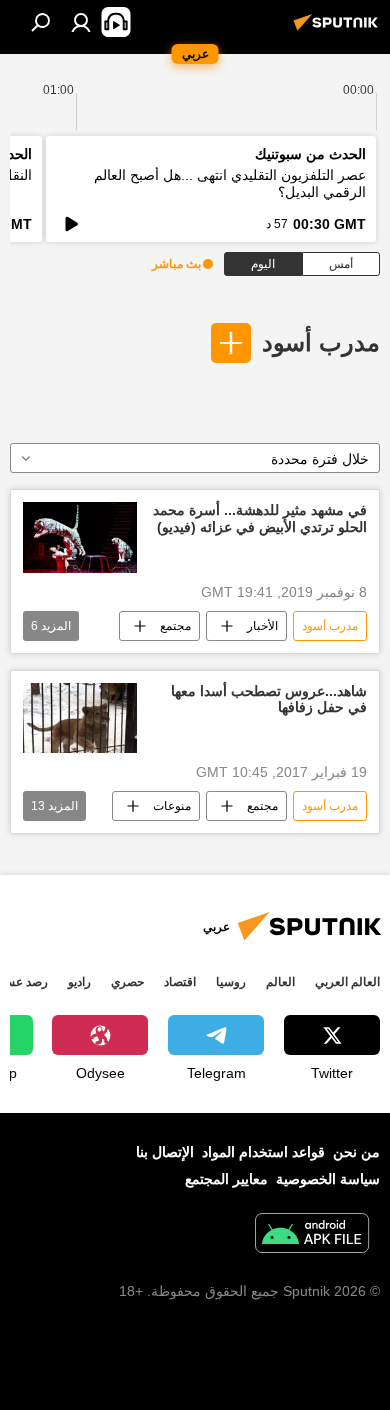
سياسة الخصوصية (328, 1179)
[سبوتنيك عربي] (339, 30)
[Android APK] (312, 1235)
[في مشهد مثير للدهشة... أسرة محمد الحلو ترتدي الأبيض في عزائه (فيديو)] (80, 537)
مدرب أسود (321, 342)
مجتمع (175, 626)
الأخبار (262, 626)
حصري (127, 982)
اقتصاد (180, 982)
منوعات (172, 806)
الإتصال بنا (165, 1152)
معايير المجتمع (226, 1179)
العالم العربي (347, 982)
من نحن (356, 1152)
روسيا (231, 982)
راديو (79, 982)
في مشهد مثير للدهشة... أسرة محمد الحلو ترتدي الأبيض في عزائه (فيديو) (260, 518)
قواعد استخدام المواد (263, 1152)
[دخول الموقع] (81, 22)
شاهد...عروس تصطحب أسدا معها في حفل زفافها (269, 699)
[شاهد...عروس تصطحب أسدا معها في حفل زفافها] (80, 718)
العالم (280, 982)
